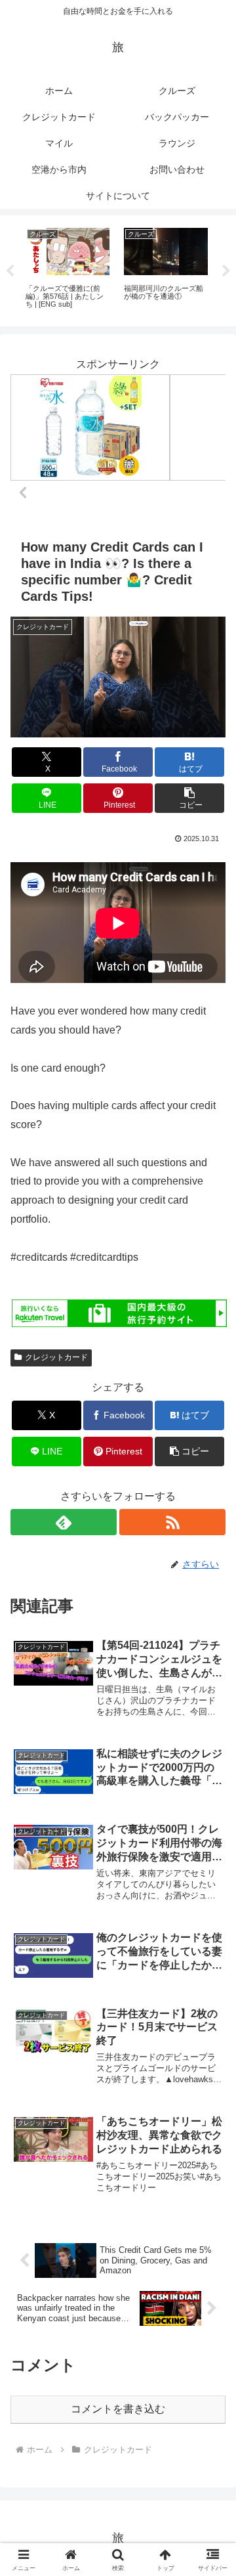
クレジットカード (56, 1357)
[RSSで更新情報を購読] (172, 1522)
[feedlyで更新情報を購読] (64, 1522)
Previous (10, 271)
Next (226, 271)
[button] (190, 798)
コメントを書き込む (118, 2409)
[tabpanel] (68, 269)
